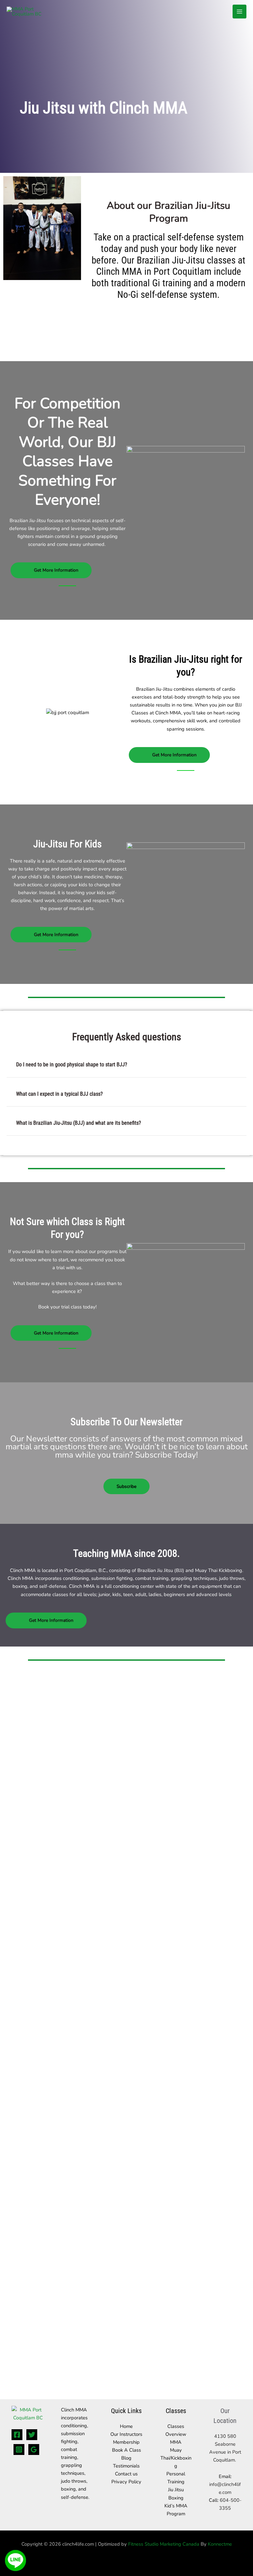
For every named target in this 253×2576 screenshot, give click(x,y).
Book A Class (126, 2450)
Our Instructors (126, 2434)
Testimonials (126, 2466)
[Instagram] (19, 2450)
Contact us (126, 2474)
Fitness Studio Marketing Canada (164, 2544)
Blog (126, 2458)
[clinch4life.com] (30, 11)
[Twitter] (32, 2435)
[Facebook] (17, 2435)
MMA (176, 2442)
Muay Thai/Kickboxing (176, 2458)
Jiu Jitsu (176, 2490)
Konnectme (220, 2544)
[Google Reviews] (34, 2450)
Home (126, 2426)
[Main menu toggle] (239, 12)
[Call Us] (15, 2539)
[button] (126, 1065)
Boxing (176, 2498)
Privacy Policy (126, 2482)
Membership (126, 2442)
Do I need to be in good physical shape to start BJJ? (72, 1065)
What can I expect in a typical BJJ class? (59, 1094)
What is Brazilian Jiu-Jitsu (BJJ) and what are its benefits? (79, 1123)
